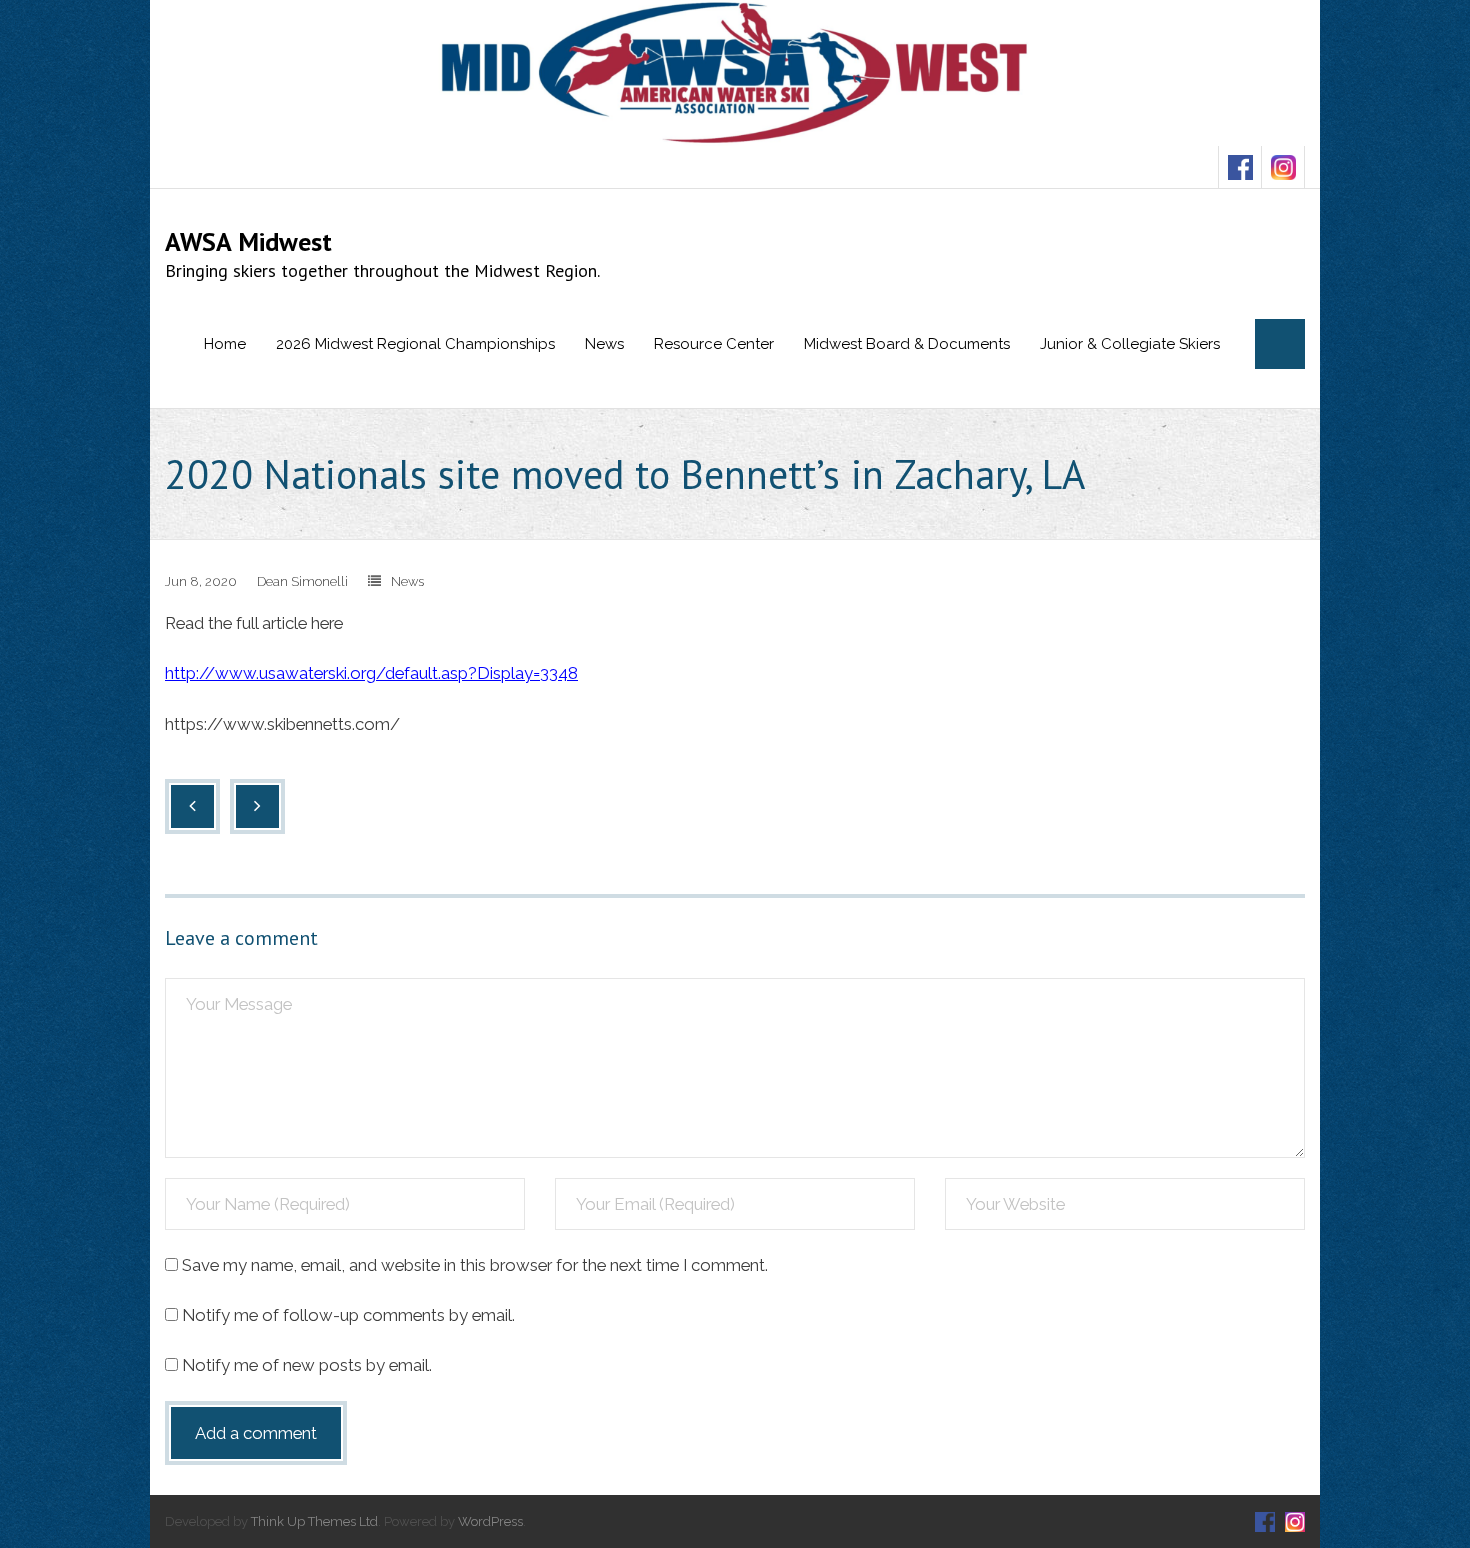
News (407, 581)
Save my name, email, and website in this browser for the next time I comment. (475, 1265)
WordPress (490, 1521)
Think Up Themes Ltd (314, 1521)
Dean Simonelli (302, 581)
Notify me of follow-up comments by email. (348, 1315)
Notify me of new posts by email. (307, 1365)
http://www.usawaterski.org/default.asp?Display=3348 (371, 673)
